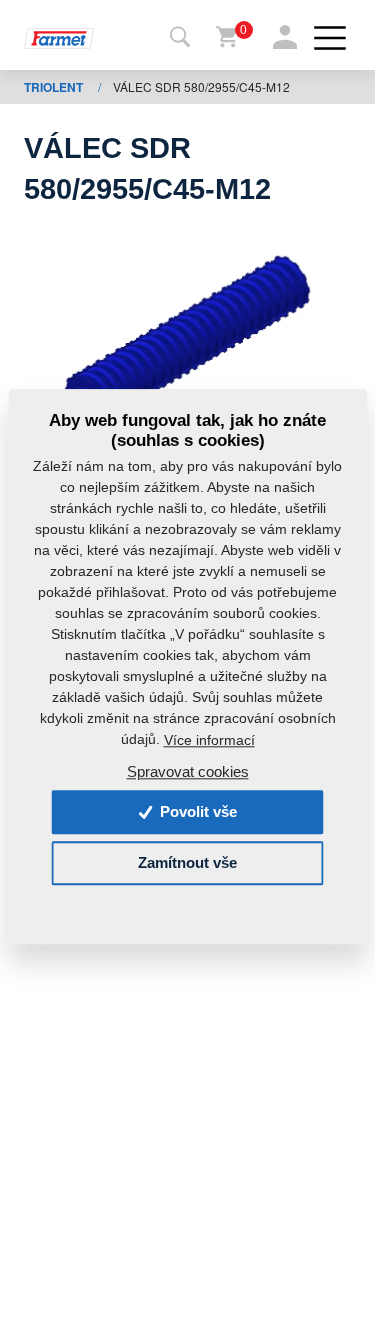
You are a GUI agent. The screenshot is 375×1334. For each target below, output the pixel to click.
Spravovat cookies (188, 772)
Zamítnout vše (187, 863)
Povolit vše (196, 812)
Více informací (209, 740)
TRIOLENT (55, 87)
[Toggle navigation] (180, 38)
